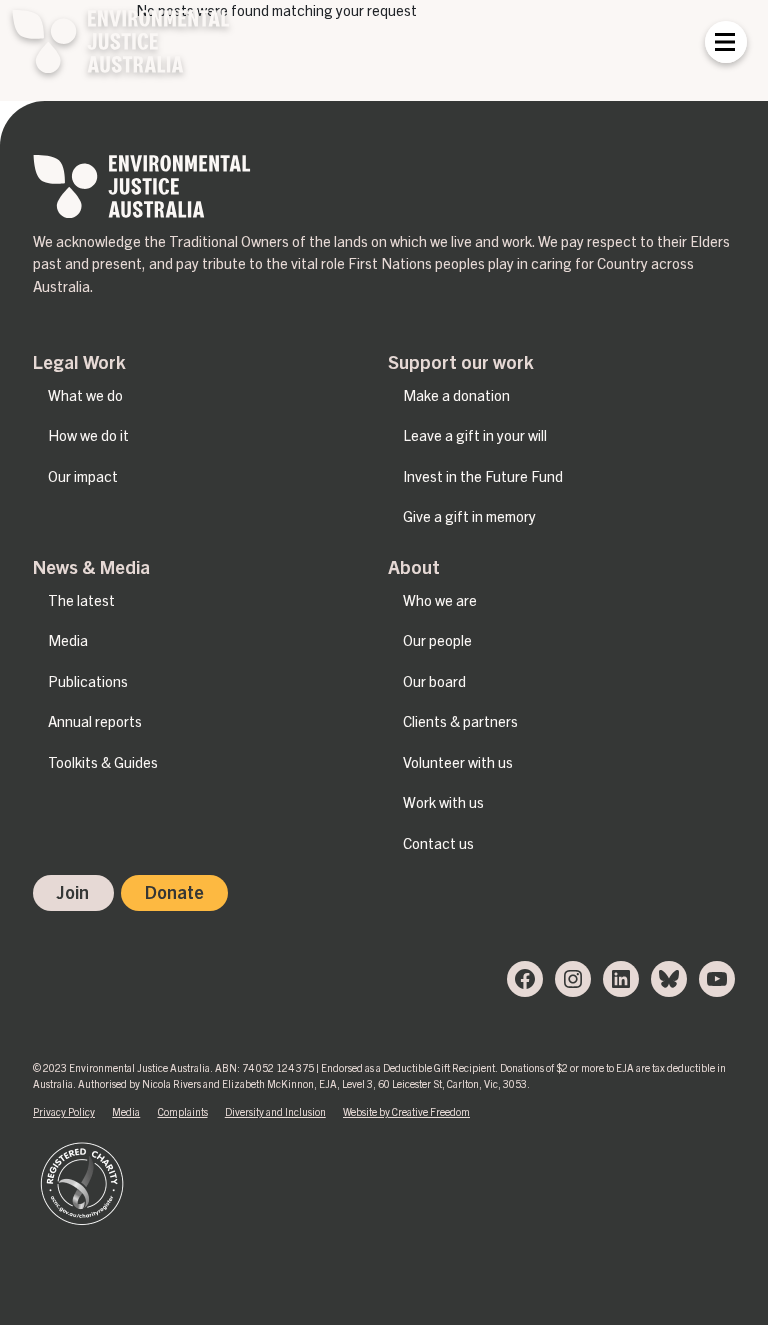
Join (72, 892)
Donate (174, 892)
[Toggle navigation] (725, 42)
